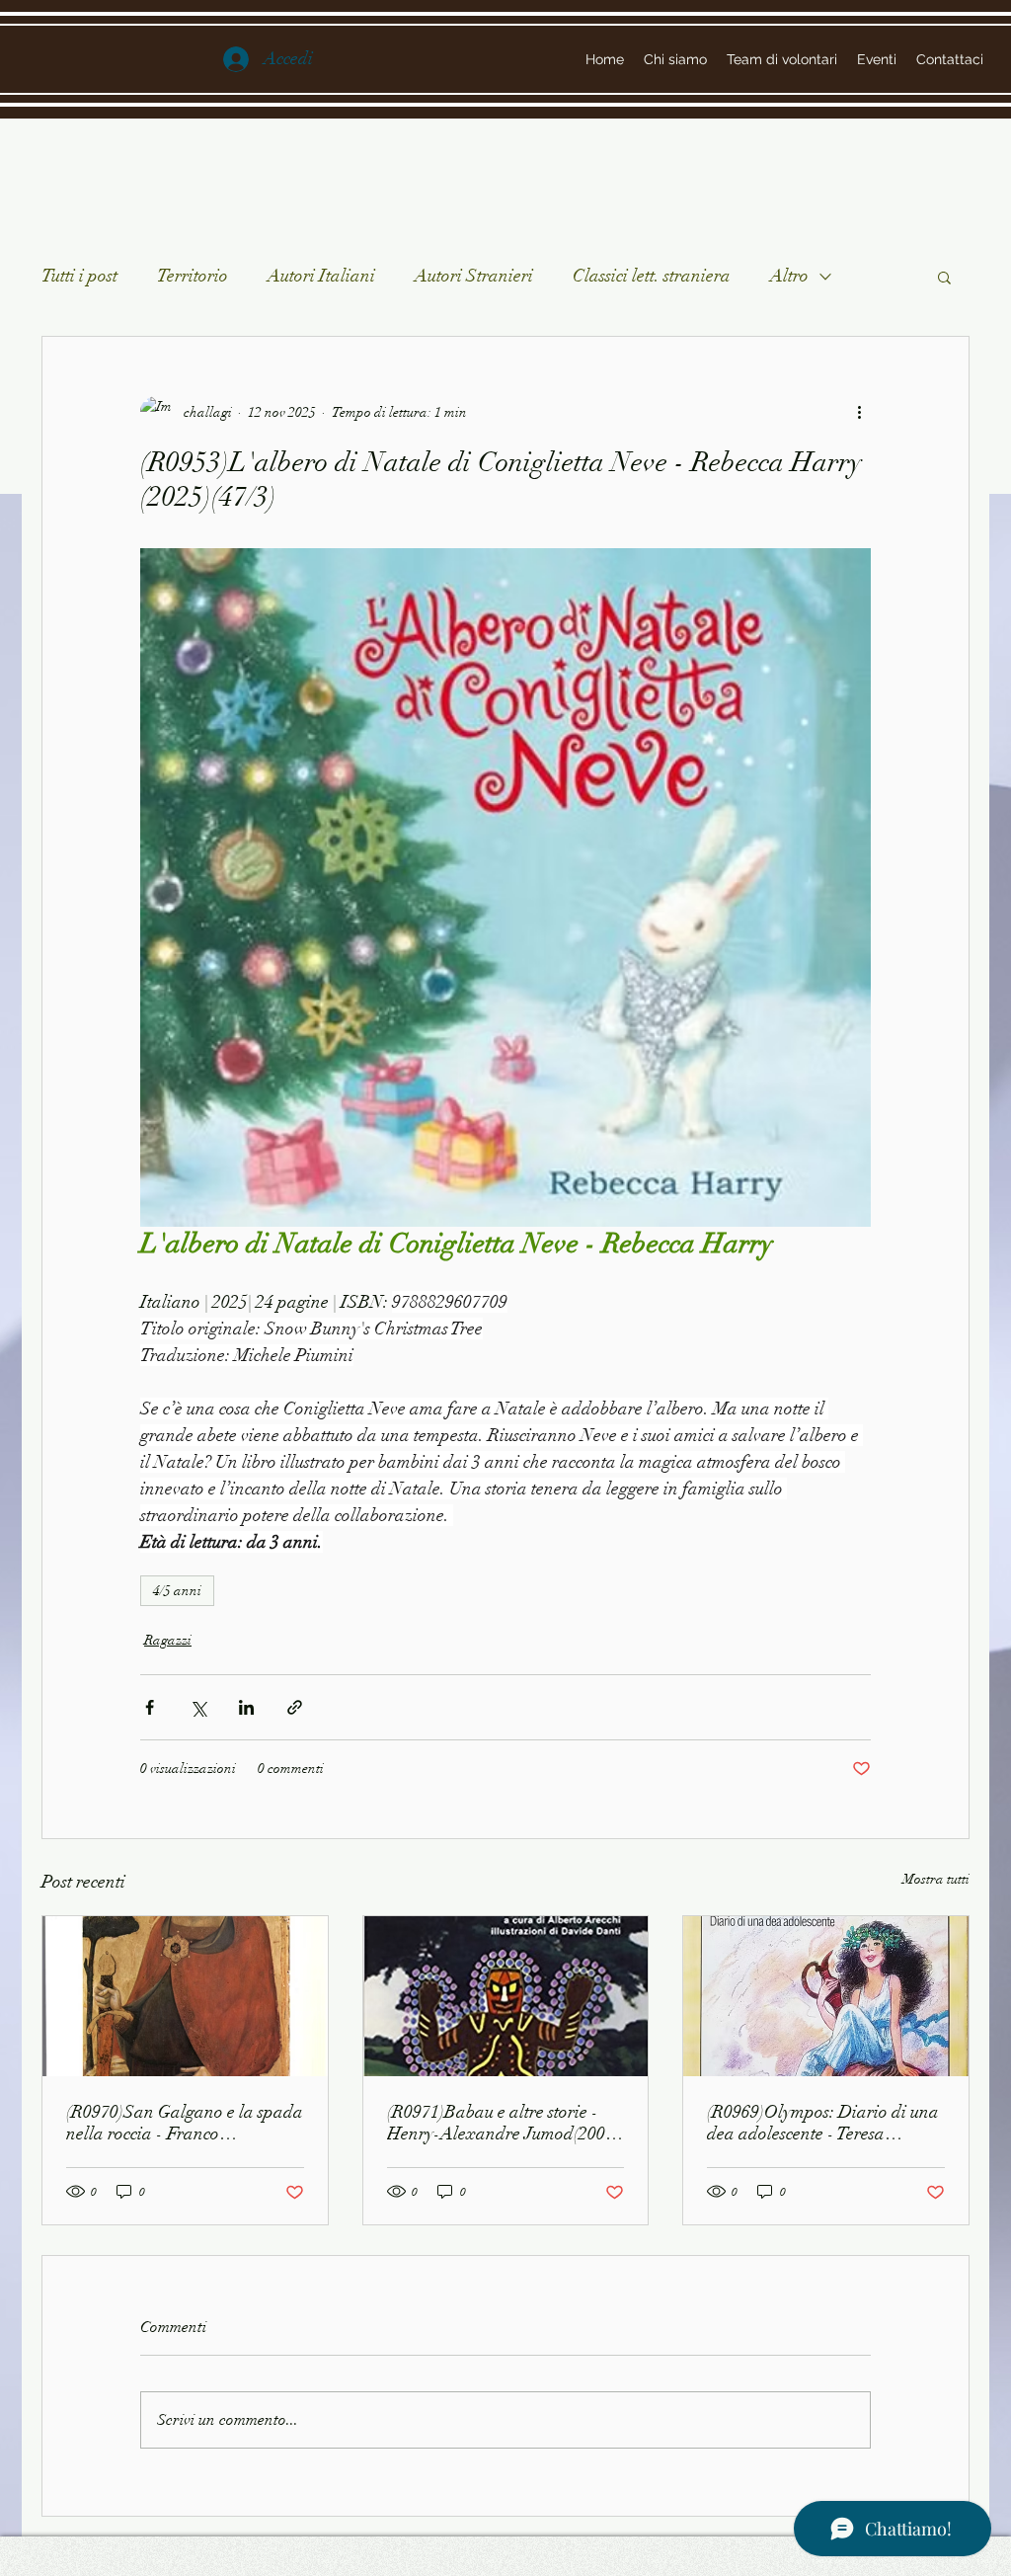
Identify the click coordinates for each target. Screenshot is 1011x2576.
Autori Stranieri (474, 276)
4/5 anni (177, 1591)
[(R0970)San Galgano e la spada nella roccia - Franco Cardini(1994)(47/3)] (185, 1996)
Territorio (193, 276)
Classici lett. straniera (652, 276)
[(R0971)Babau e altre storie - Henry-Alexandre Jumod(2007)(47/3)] (506, 1996)
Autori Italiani (321, 276)
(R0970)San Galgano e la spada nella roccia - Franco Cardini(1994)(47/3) (185, 2123)
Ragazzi (168, 1640)
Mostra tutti (936, 1879)
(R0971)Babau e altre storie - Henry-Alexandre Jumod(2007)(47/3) (503, 2123)
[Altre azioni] (859, 412)
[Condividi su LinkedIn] (246, 1707)
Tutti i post (79, 276)
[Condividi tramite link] (295, 1707)
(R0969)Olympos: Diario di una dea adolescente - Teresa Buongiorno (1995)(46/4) (823, 2123)
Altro (789, 276)
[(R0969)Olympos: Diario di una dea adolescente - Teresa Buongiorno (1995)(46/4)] (826, 1996)
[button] (944, 277)
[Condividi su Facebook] (150, 1707)
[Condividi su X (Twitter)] (198, 1707)
